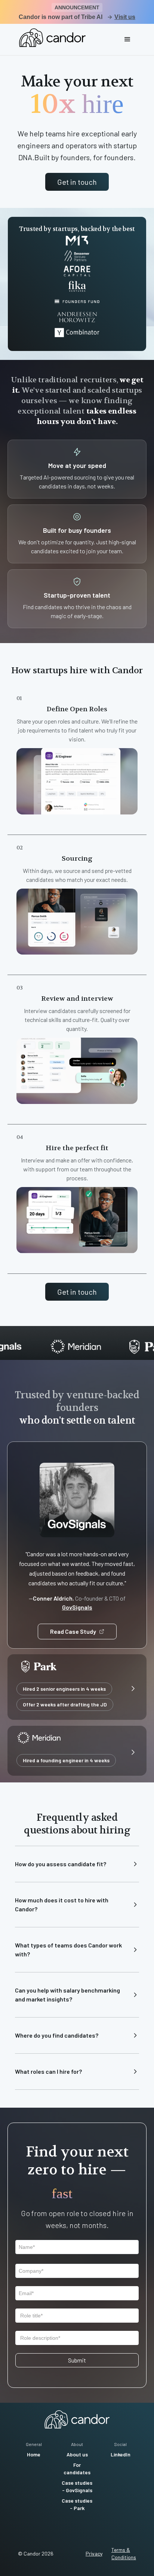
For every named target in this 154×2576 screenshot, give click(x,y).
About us (77, 2454)
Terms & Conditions (124, 2553)
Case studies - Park (77, 2504)
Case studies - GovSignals (77, 2486)
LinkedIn (121, 2454)
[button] (127, 39)
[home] (50, 38)
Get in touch (77, 182)
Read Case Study (73, 1631)
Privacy (94, 2553)
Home (34, 2454)
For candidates (77, 2469)
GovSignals (77, 1607)
